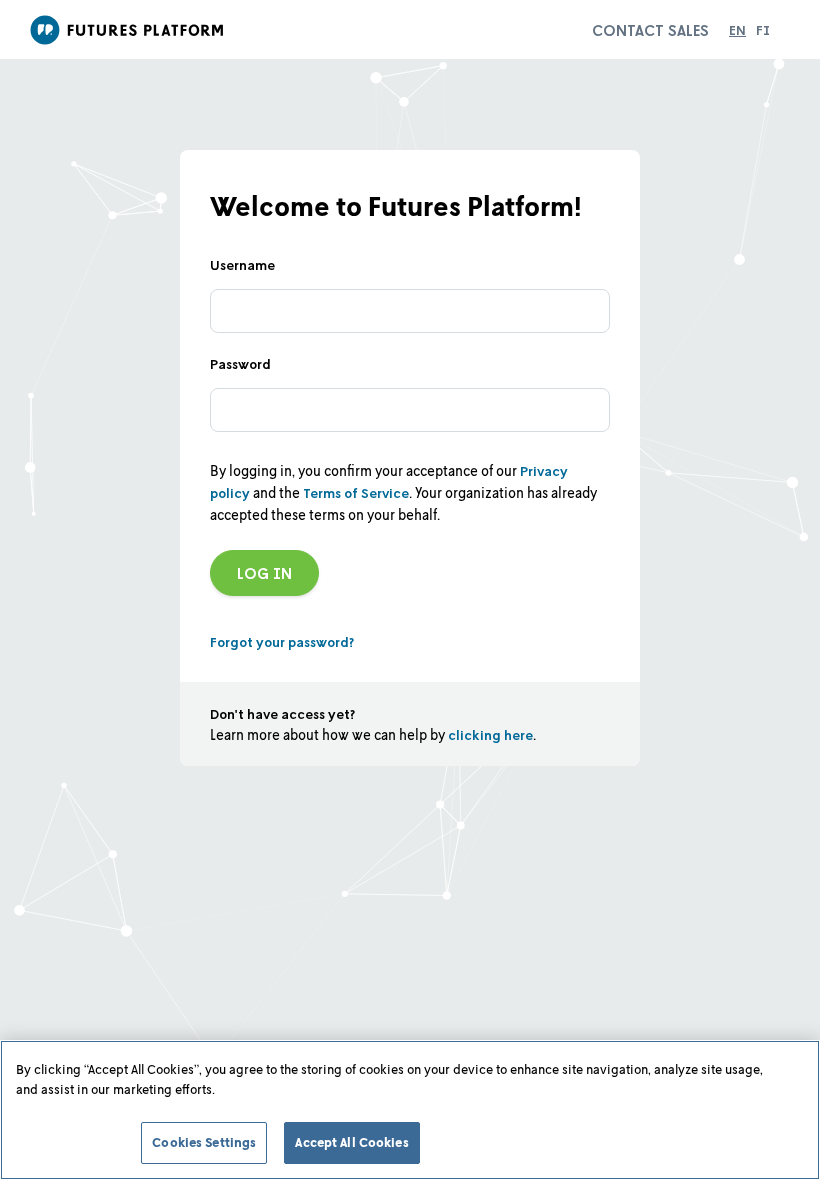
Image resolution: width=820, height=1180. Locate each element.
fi (763, 29)
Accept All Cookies (351, 1142)
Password (240, 363)
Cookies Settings (204, 1142)
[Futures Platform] (130, 30)
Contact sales (650, 30)
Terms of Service (356, 492)
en (737, 29)
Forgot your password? (282, 641)
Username (242, 264)
